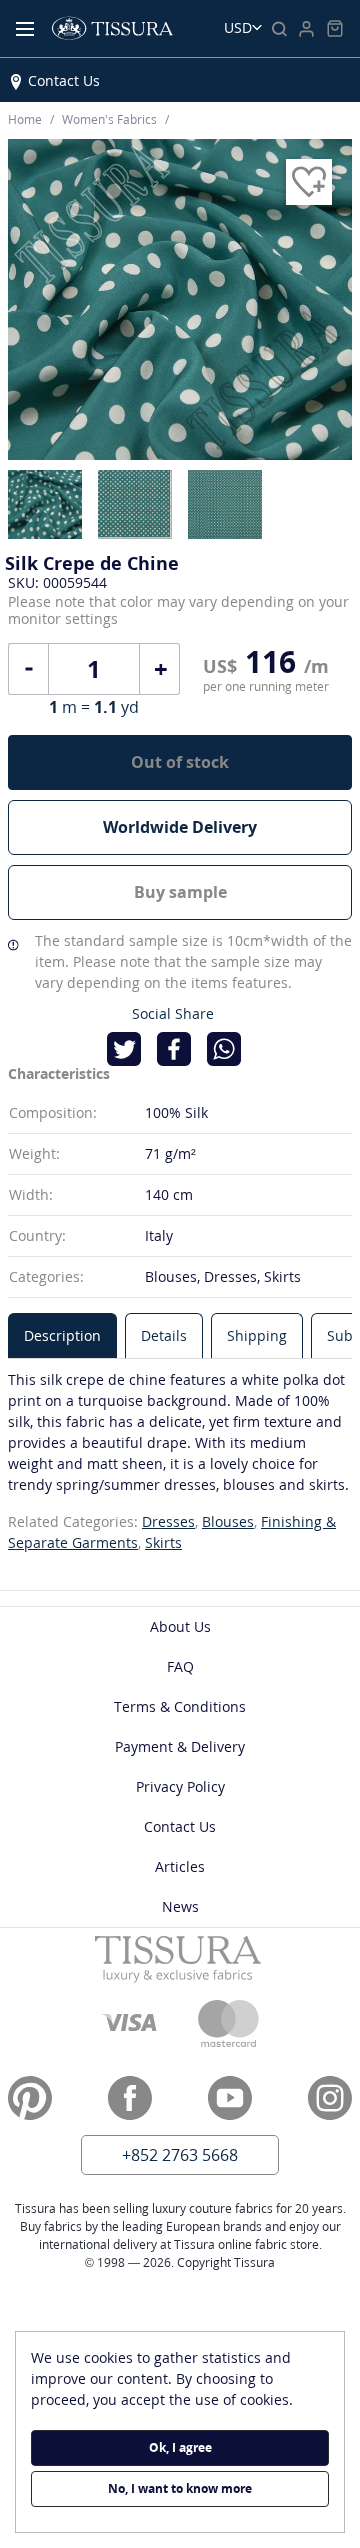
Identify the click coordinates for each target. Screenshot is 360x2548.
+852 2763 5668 (180, 2155)
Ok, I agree (180, 2447)
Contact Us (64, 80)
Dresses (168, 1521)
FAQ (180, 1666)
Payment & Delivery (180, 1746)
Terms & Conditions (180, 1706)
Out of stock (180, 762)
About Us (180, 1626)
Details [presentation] (164, 1335)
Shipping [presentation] (257, 1335)
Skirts (163, 1542)
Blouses (228, 1521)
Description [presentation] (62, 1335)
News (180, 1906)
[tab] (62, 1335)
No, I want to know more (180, 2488)
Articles (180, 1866)
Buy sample (180, 892)
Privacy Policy (180, 1786)
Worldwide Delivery (180, 827)
